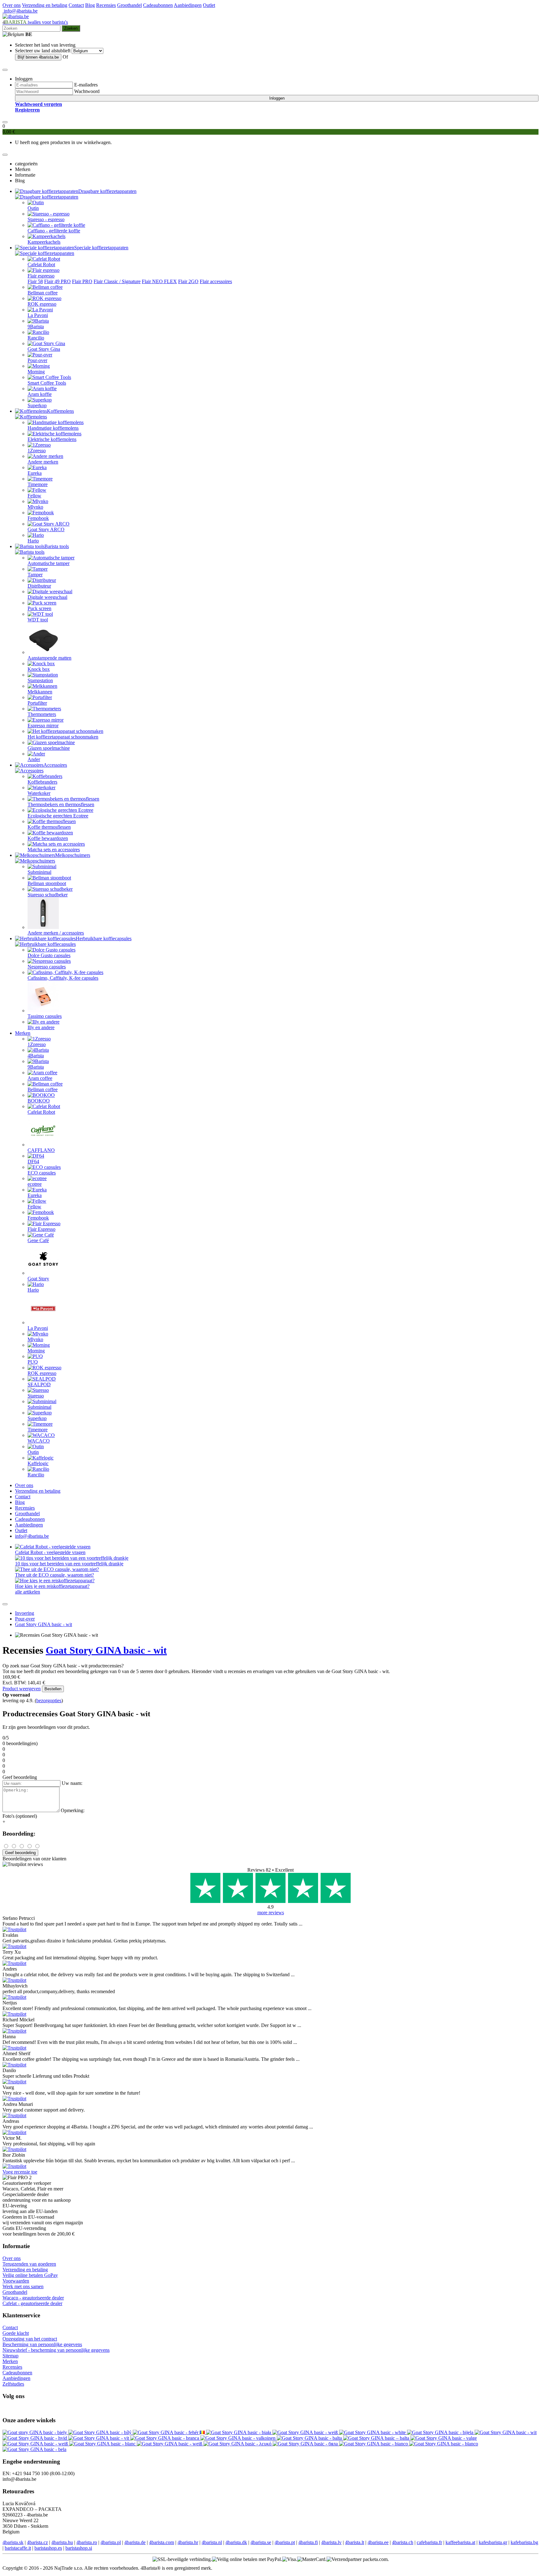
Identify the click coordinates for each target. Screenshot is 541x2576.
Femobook (38, 518)
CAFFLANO (41, 1150)
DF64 (33, 1161)
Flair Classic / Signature (117, 281)
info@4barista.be (20, 11)
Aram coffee (40, 1078)
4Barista (36, 1056)
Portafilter (37, 703)
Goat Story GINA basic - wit (44, 1624)
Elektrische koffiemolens (52, 439)
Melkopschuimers (73, 855)
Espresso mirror (43, 726)
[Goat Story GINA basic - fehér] (166, 2432)
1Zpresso (37, 451)
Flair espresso (41, 276)
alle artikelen (28, 1592)
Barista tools (57, 546)
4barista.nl (212, 2542)
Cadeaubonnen (158, 5)
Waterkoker (39, 793)
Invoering (25, 1613)
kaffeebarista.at (460, 2542)
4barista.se (261, 2542)
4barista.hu (62, 2542)
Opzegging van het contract (30, 2339)
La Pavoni (38, 315)
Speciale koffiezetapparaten (101, 248)
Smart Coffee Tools (47, 383)
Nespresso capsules (47, 967)
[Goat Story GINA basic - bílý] (100, 2432)
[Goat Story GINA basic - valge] (444, 2438)
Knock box (39, 669)
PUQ (33, 1362)
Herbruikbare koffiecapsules (104, 938)
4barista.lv (331, 2542)
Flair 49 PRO (57, 281)
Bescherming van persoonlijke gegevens (42, 2344)
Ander (34, 759)
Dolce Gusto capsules (49, 955)
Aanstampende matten (49, 658)
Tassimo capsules (45, 1016)
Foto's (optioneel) (20, 1816)
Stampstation (40, 680)
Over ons (12, 5)
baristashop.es (48, 2548)
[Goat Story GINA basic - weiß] (306, 2432)
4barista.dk (236, 2542)
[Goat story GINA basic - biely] (35, 2432)
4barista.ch (403, 2542)
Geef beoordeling (20, 1853)
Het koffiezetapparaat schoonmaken (63, 737)
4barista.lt (355, 2542)
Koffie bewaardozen (48, 838)
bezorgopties (49, 1700)
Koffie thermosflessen (49, 827)
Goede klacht (16, 2333)
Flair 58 (35, 281)
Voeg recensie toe (20, 2172)
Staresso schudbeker (48, 895)
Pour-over (37, 360)
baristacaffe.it (18, 2548)
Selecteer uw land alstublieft (43, 51)
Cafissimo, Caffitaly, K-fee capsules (63, 978)
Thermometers (42, 714)
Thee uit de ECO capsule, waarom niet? (54, 1575)
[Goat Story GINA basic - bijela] (441, 2432)
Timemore (38, 484)
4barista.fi (308, 2542)
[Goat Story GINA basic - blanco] (444, 2444)
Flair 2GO (188, 281)
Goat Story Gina (44, 349)
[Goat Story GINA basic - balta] (310, 2438)
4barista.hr (188, 2542)
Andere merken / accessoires (56, 933)
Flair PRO (82, 281)
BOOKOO (39, 1101)
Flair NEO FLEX (159, 281)
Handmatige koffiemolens (53, 428)
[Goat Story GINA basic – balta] (377, 2438)
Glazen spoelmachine (49, 748)
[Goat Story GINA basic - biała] (239, 2432)
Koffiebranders (42, 782)
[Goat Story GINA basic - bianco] (374, 2444)
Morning (36, 372)
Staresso (36, 1396)
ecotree (35, 1184)
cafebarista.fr (429, 2542)
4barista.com (162, 2542)
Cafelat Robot (41, 264)
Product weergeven (22, 1689)
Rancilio (36, 338)
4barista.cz (37, 2542)
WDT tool (38, 620)
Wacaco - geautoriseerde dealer (33, 2298)
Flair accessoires (216, 281)
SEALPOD (39, 1384)
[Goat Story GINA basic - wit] (506, 2432)
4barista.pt (285, 2542)
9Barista (36, 327)
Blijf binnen (38, 57)
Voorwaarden (16, 2281)
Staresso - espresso (46, 219)
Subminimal (39, 872)
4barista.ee (378, 2542)
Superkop (37, 405)
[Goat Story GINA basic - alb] (203, 2432)
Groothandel (129, 5)
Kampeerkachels (44, 242)
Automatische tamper (49, 563)
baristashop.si (79, 2548)
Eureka (35, 473)
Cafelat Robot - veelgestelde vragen (50, 1552)
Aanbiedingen (188, 5)
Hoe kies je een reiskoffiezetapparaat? (52, 1586)
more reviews (271, 1913)
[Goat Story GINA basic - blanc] (103, 2444)
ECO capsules (42, 1173)
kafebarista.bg (524, 2542)
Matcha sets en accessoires (54, 850)
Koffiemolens (60, 411)
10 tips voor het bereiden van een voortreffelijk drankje (69, 1564)
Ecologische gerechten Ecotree (58, 816)
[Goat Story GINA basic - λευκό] (238, 2444)
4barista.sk (13, 2542)
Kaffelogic (38, 1463)
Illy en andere (41, 1027)
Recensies (106, 5)
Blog (90, 5)
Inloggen (277, 98)
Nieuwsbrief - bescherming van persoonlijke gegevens (56, 2350)
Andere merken (43, 462)
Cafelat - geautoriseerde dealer (32, 2303)
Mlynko (35, 507)
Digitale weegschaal (47, 597)
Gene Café (38, 1240)
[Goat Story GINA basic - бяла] (306, 2444)
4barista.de (135, 2542)
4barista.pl (111, 2542)
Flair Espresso (41, 1229)
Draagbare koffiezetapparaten (107, 191)
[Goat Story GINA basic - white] (373, 2432)
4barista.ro (87, 2542)
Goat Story (38, 1279)
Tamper (35, 575)
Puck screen (39, 608)
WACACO (39, 1441)
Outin (33, 208)
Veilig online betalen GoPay (30, 2275)
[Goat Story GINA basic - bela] (34, 2449)
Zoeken (71, 28)
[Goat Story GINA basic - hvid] (35, 2438)
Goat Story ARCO (46, 529)
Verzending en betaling (45, 5)
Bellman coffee (43, 293)
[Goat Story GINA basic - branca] (165, 2438)
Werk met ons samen (23, 2286)
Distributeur (39, 586)
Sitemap (10, 2356)
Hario (33, 541)
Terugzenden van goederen (29, 2264)
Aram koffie (40, 394)
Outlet (209, 5)
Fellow (34, 496)
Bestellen (53, 1689)
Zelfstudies (13, 2384)
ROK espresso (42, 304)
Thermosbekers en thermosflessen (61, 804)
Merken (23, 1033)
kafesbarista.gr (493, 2542)
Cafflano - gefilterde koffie (54, 231)
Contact (76, 5)
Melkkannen (40, 692)
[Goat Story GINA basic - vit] (99, 2438)
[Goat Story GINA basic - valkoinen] (239, 2438)
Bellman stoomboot (47, 883)
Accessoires (55, 765)
